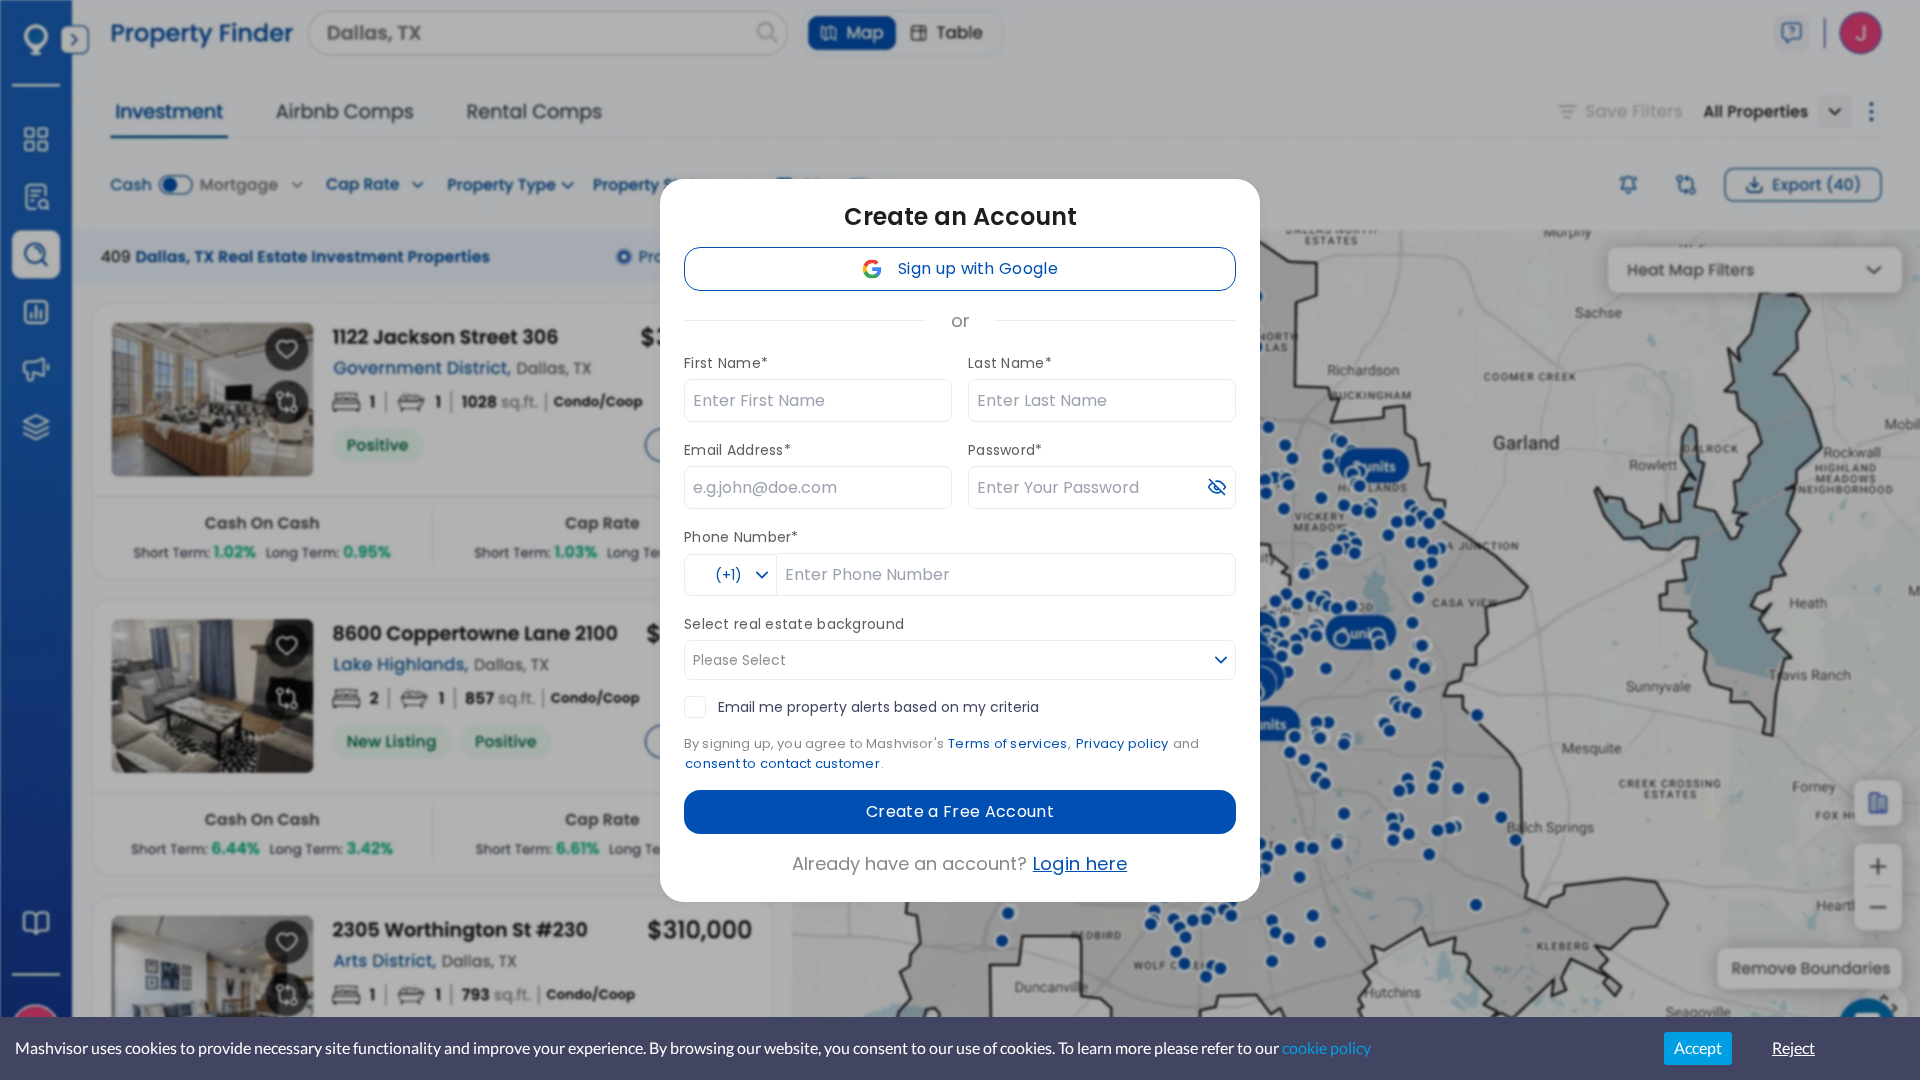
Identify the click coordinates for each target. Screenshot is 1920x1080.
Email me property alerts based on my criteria (878, 707)
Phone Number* (741, 537)
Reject (1793, 1047)
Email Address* (737, 450)
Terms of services (1007, 743)
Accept (1698, 1047)
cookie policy (1326, 1047)
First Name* (726, 363)
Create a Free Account (960, 811)
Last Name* (1010, 363)
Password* (1005, 450)
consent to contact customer (782, 763)
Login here (1080, 863)
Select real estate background (794, 624)
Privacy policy (1122, 743)
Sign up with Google (978, 268)
